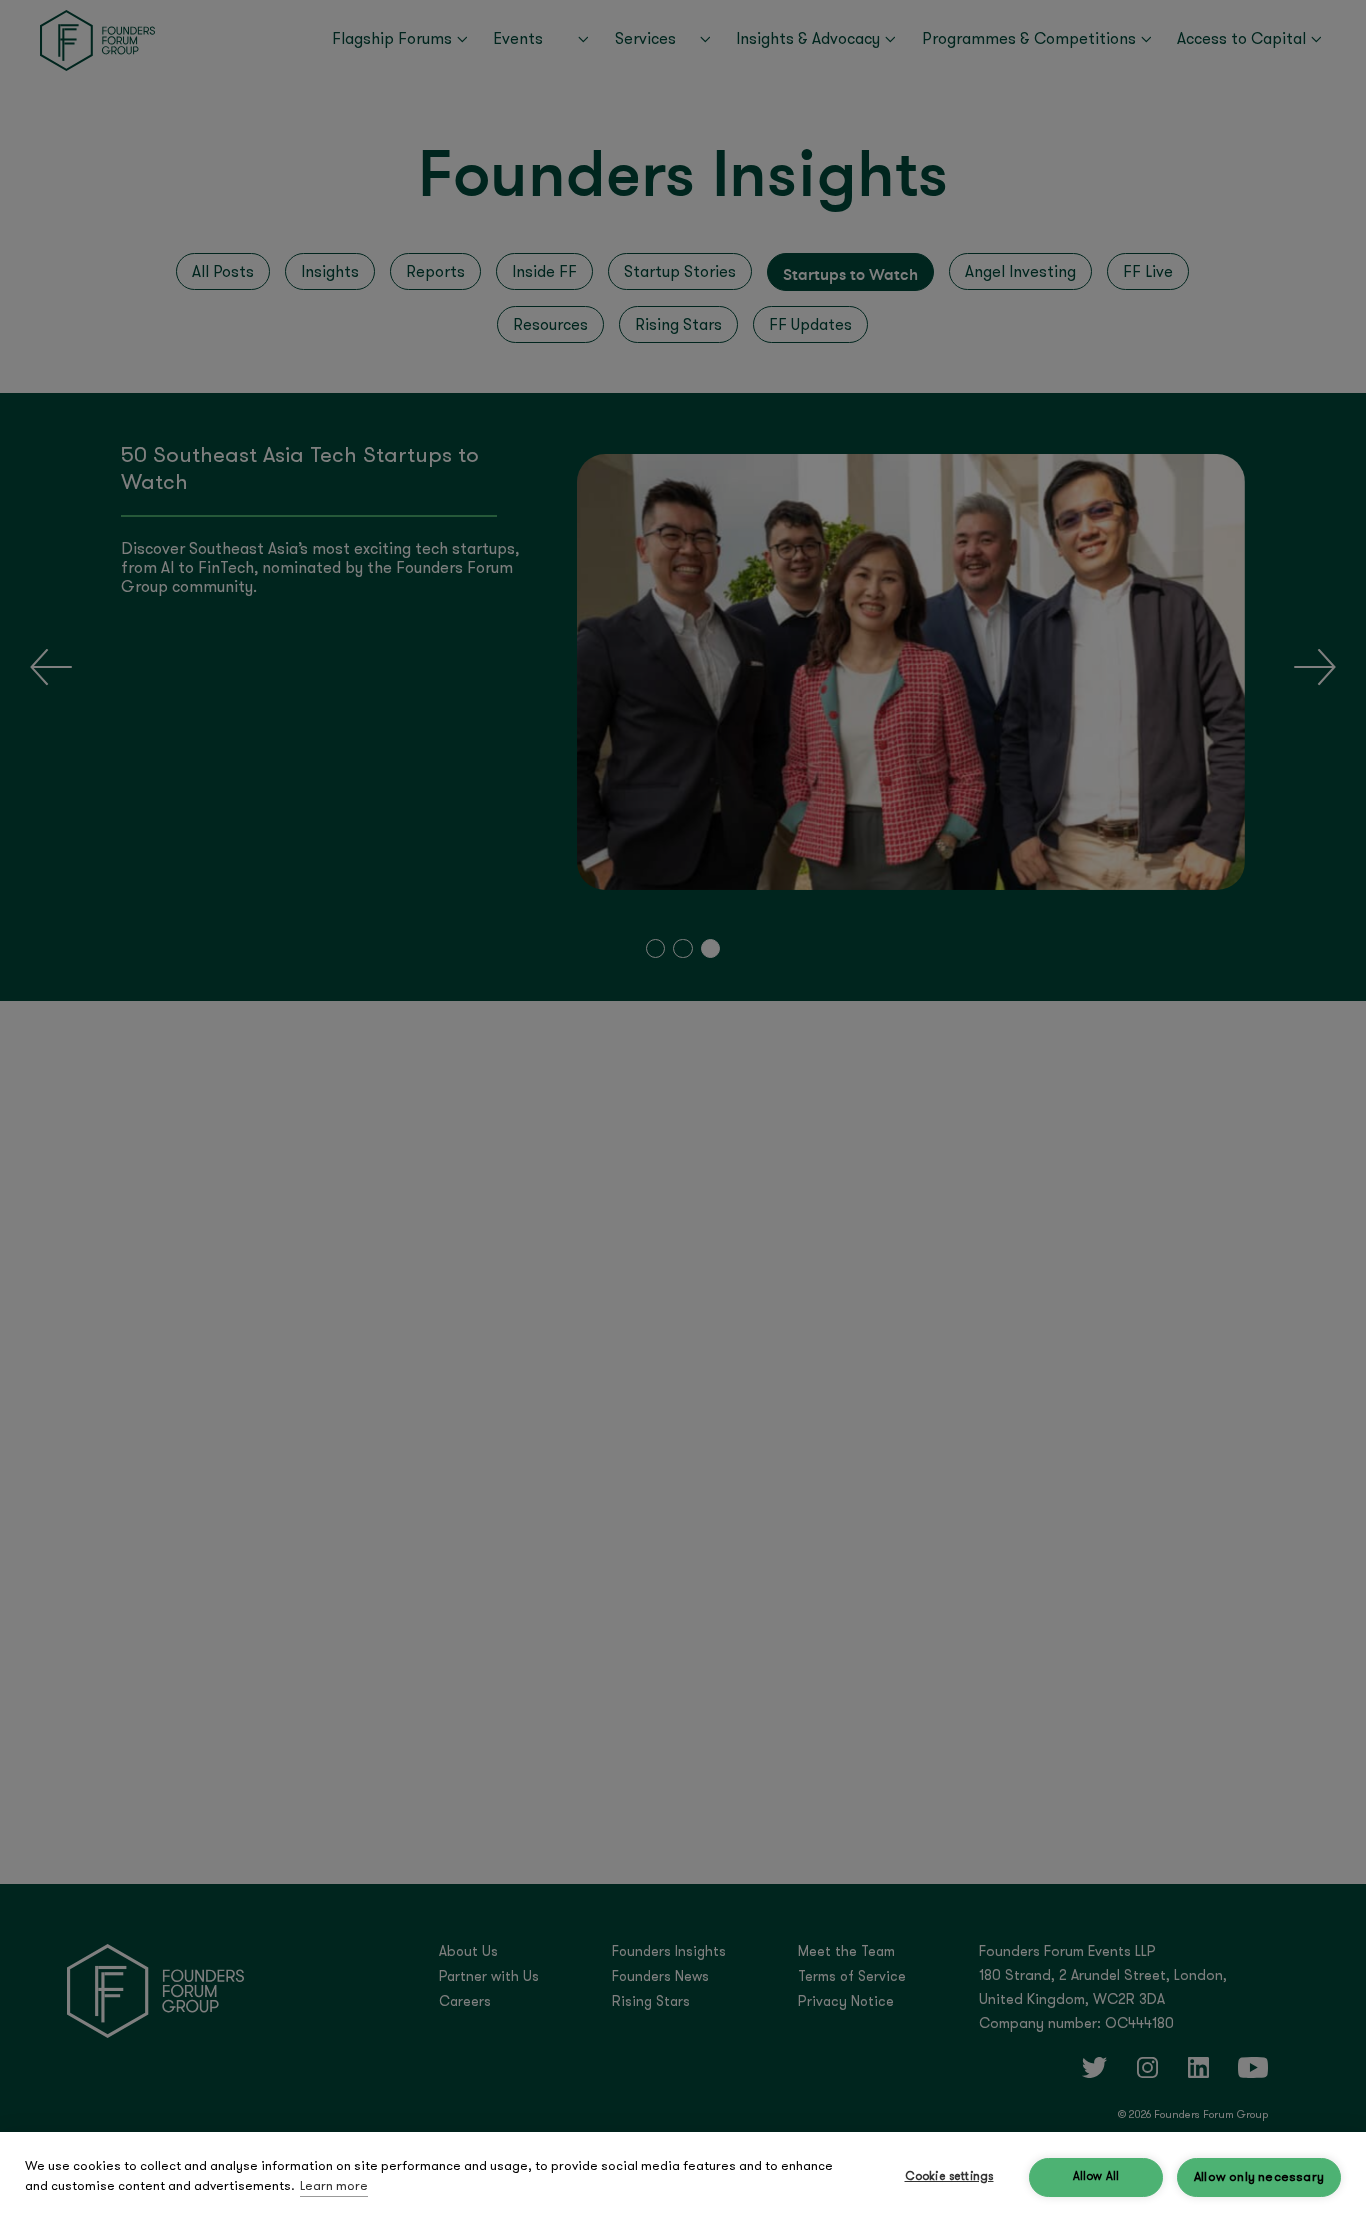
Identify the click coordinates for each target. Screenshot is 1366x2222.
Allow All (1096, 2177)
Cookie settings (949, 2177)
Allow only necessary (1259, 2177)
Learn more (334, 2186)
